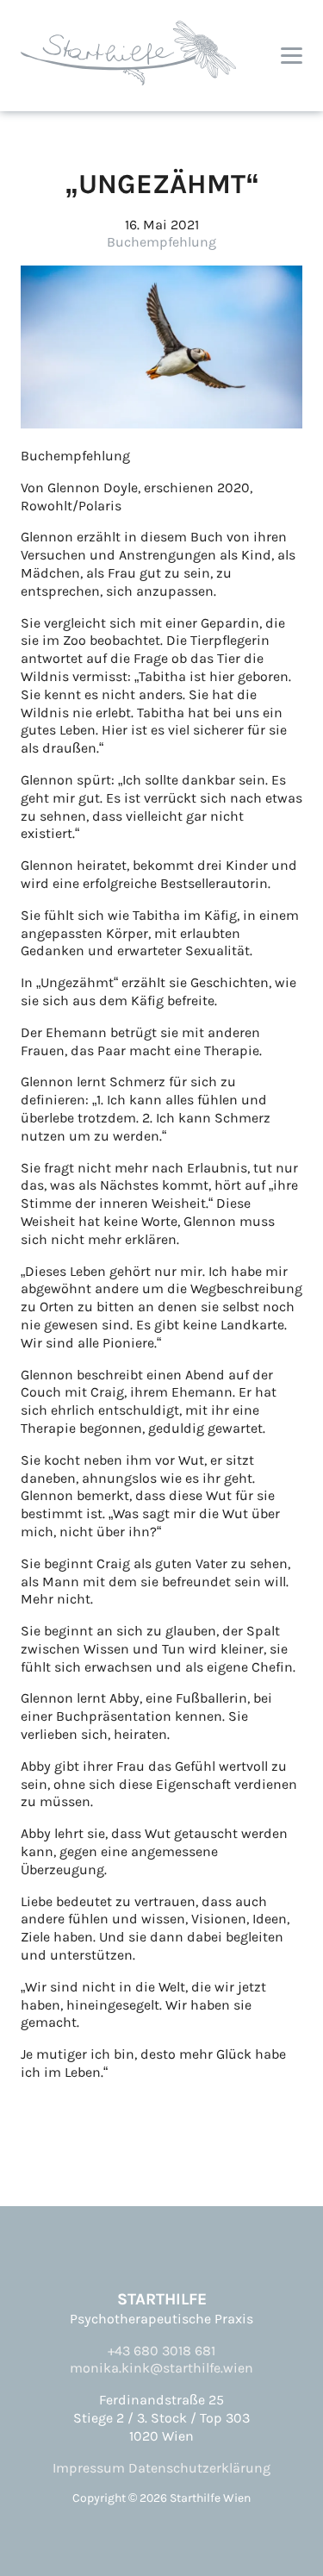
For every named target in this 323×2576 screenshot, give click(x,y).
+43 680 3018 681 (161, 2351)
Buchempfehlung (161, 242)
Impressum (89, 2468)
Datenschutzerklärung (199, 2468)
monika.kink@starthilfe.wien (161, 2368)
